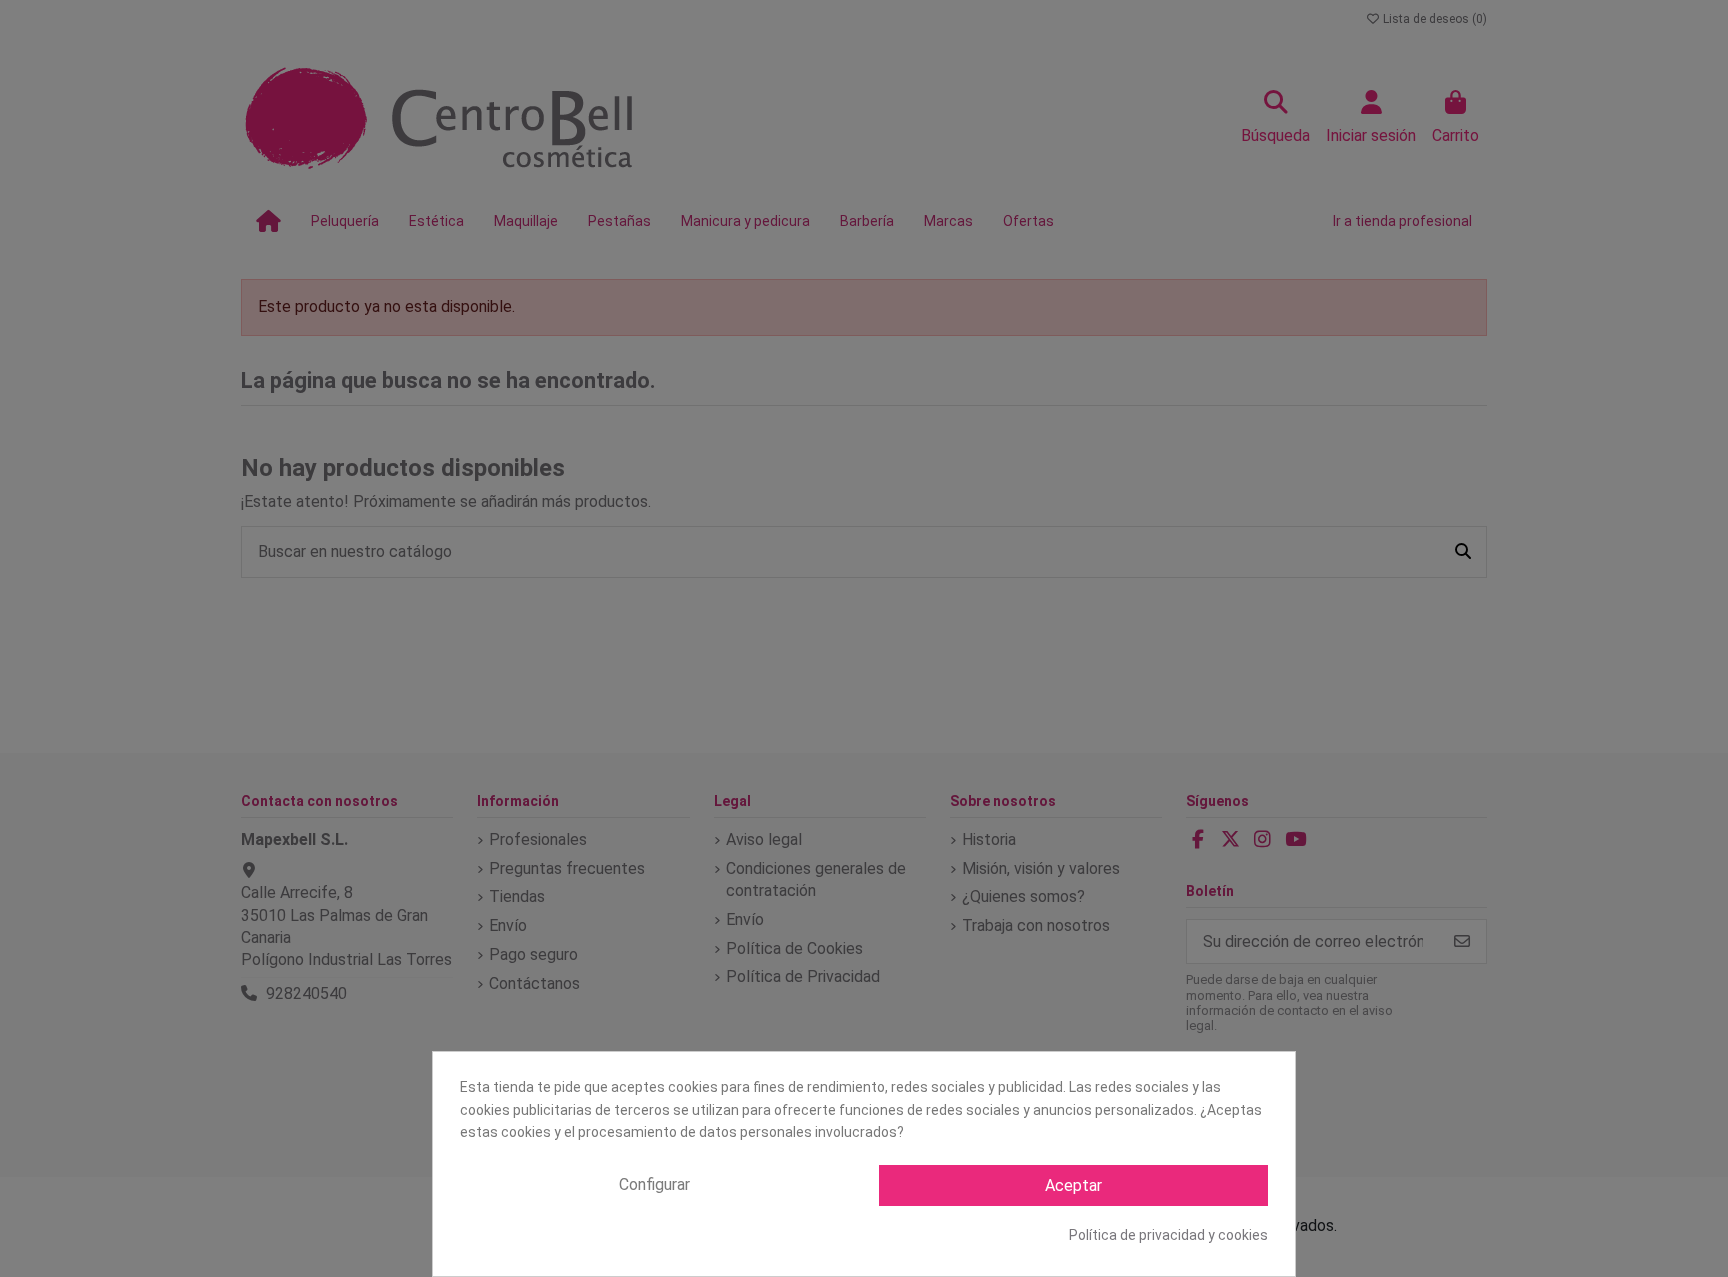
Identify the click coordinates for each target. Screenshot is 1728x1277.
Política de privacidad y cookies (1168, 1235)
